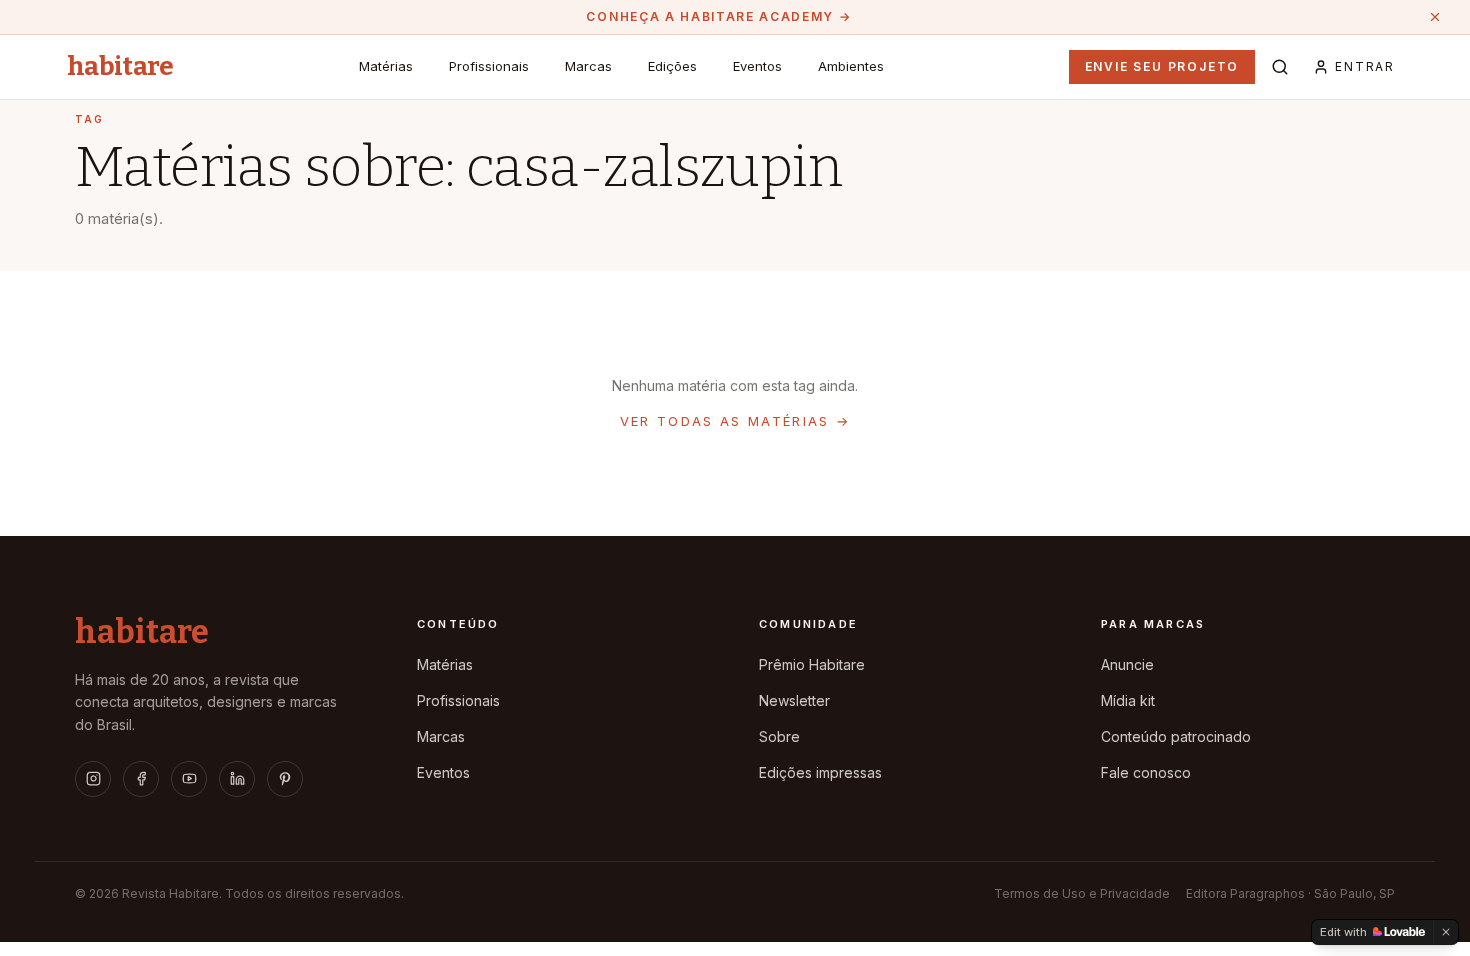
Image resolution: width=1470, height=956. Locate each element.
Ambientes (851, 66)
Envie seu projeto (1162, 66)
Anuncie (1127, 664)
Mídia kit (1128, 700)
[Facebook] (141, 779)
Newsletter (794, 700)
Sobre (779, 736)
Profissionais (489, 66)
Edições (672, 66)
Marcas (588, 66)
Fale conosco (1146, 772)
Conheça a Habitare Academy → (718, 16)
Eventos (757, 66)
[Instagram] (93, 779)
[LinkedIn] (237, 779)
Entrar (1365, 66)
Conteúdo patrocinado (1176, 736)
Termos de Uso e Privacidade (1082, 893)
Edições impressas (820, 772)
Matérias (386, 66)
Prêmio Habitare (812, 664)
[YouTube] (189, 779)
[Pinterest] (285, 779)
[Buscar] (1280, 67)
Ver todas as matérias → (735, 421)
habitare (120, 67)
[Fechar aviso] (1435, 17)
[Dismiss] (1446, 932)
